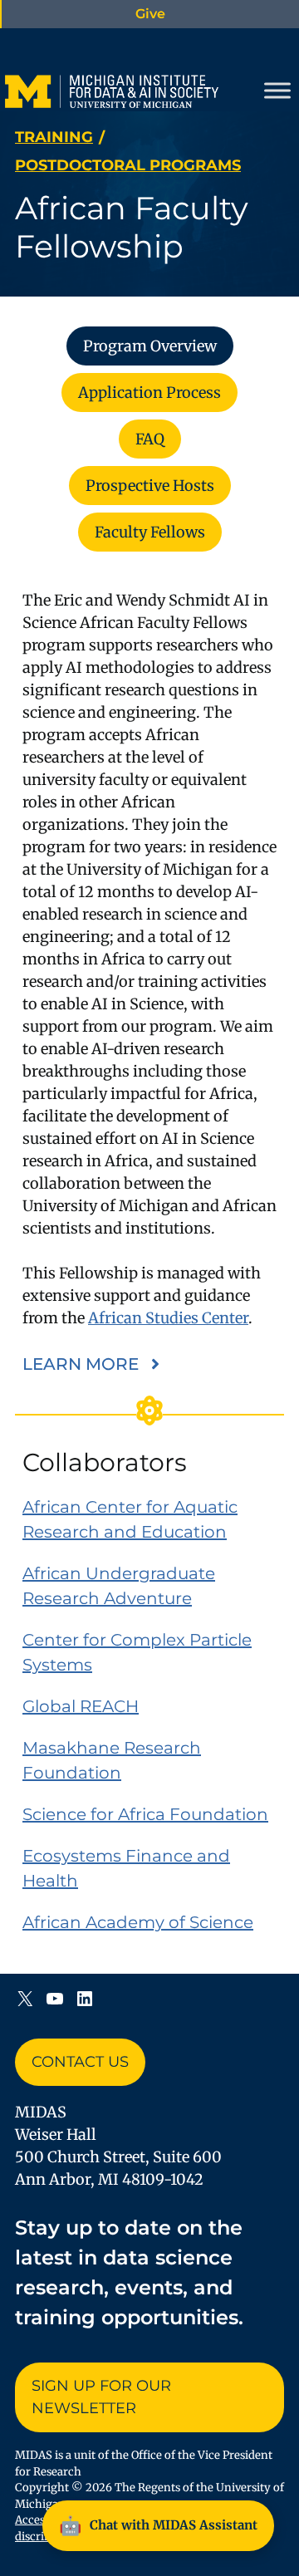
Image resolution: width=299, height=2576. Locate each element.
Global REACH (81, 1706)
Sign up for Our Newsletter (101, 2397)
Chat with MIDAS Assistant (158, 2525)
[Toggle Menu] (277, 91)
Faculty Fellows (150, 532)
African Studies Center (168, 1318)
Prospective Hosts (150, 486)
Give (150, 14)
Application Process (149, 393)
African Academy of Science (138, 1922)
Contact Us (80, 2062)
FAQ (150, 439)
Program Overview (150, 346)
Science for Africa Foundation (145, 1814)
